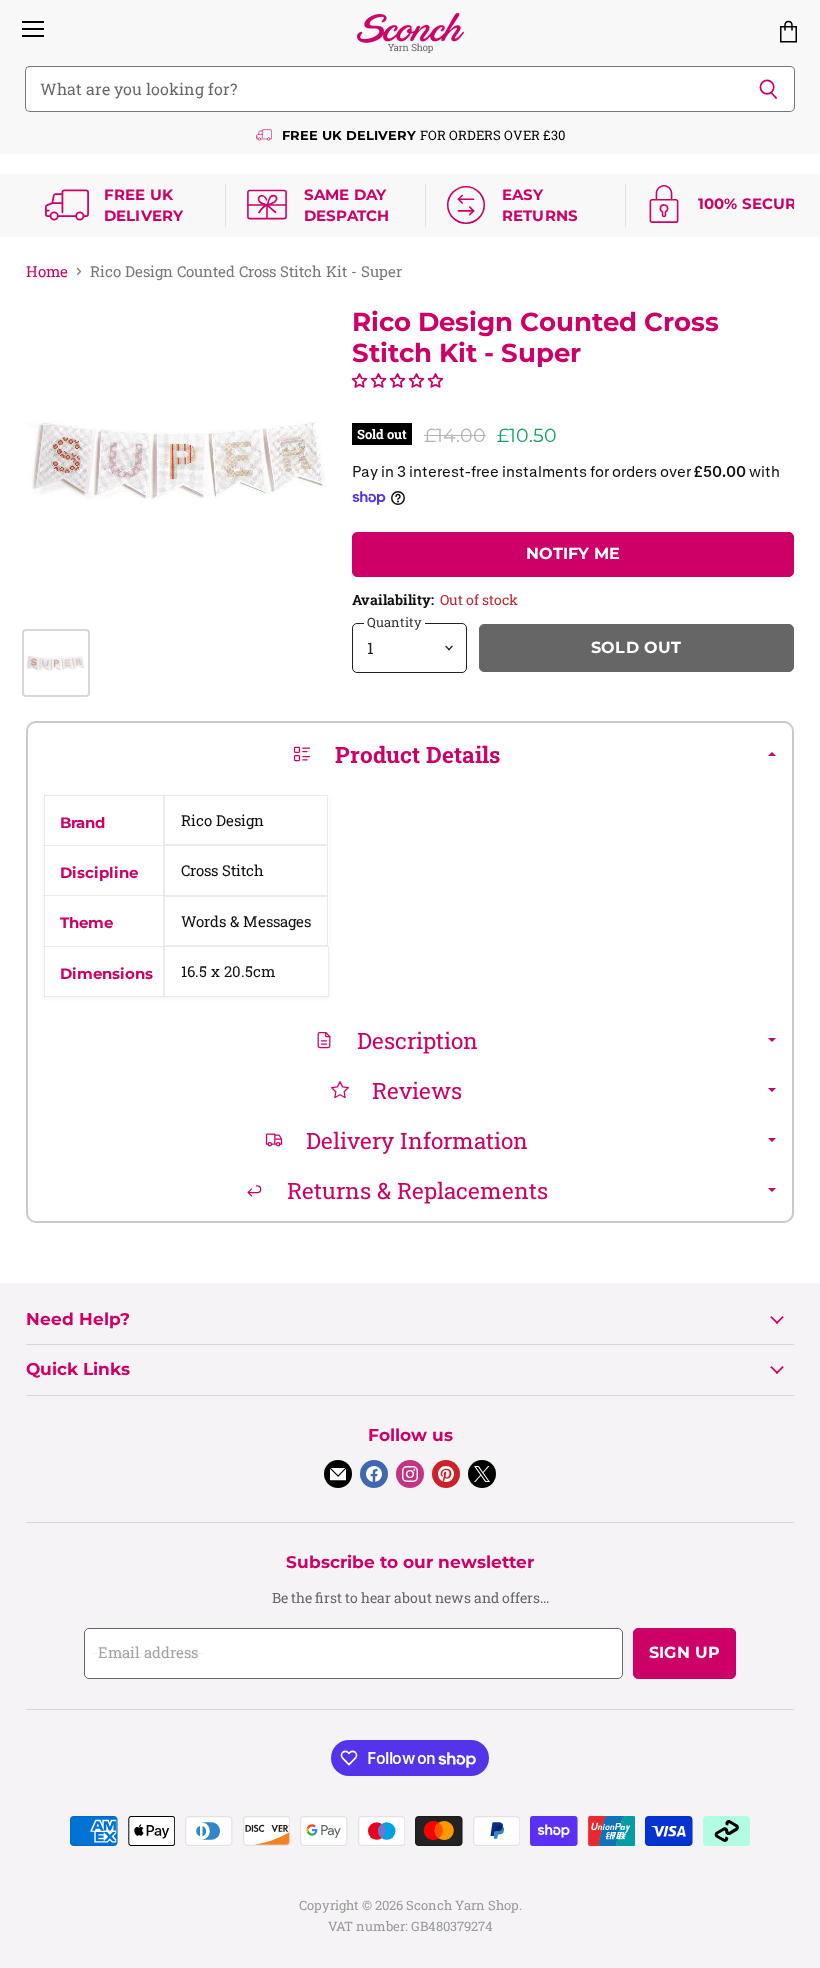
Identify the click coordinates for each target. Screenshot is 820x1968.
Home (47, 271)
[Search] (768, 89)
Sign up (684, 1652)
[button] (397, 380)
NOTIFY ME (573, 553)
